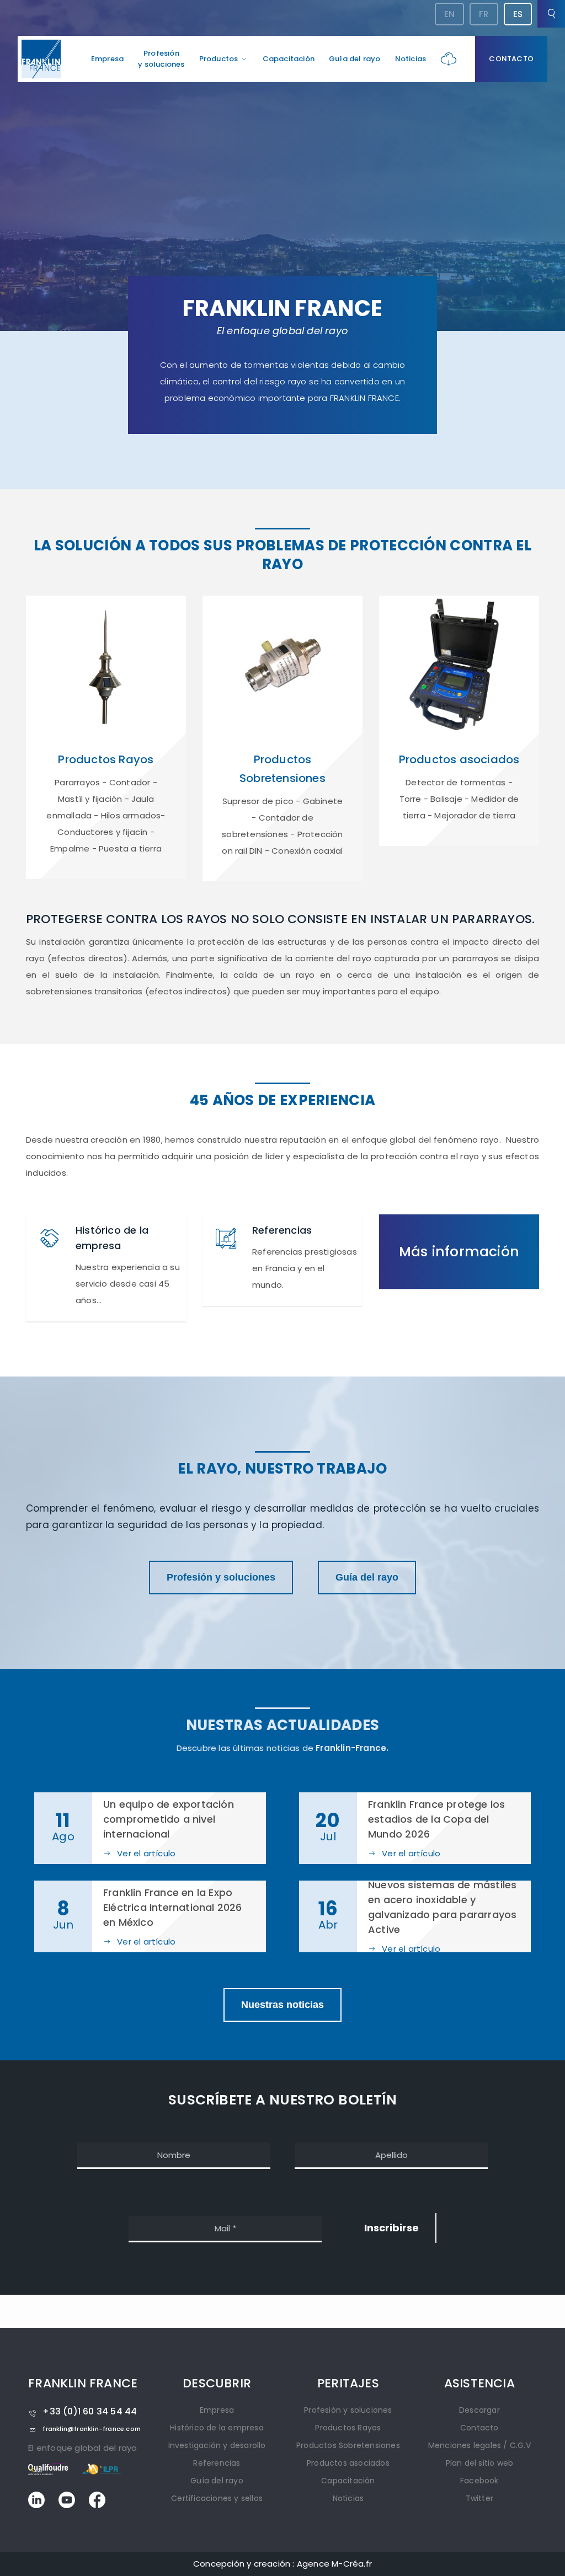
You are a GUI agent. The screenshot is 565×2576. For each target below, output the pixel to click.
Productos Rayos (348, 2428)
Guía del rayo (355, 59)
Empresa (107, 59)
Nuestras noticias (282, 2005)
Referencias (217, 2463)
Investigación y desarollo (217, 2445)
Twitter (479, 2498)
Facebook (479, 2481)
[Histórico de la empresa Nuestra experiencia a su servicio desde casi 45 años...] (106, 1317)
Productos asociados (348, 2463)
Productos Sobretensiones (348, 2445)
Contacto (511, 59)
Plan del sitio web (480, 2463)
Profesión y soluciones (221, 1577)
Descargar (479, 2410)
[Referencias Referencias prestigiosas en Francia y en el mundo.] (282, 1301)
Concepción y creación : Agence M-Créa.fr (282, 2564)
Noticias (411, 59)
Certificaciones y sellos (217, 2498)
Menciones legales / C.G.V (479, 2445)
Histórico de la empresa (217, 2428)
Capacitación (289, 59)
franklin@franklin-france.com (92, 2429)
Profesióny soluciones (161, 59)
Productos (219, 59)
